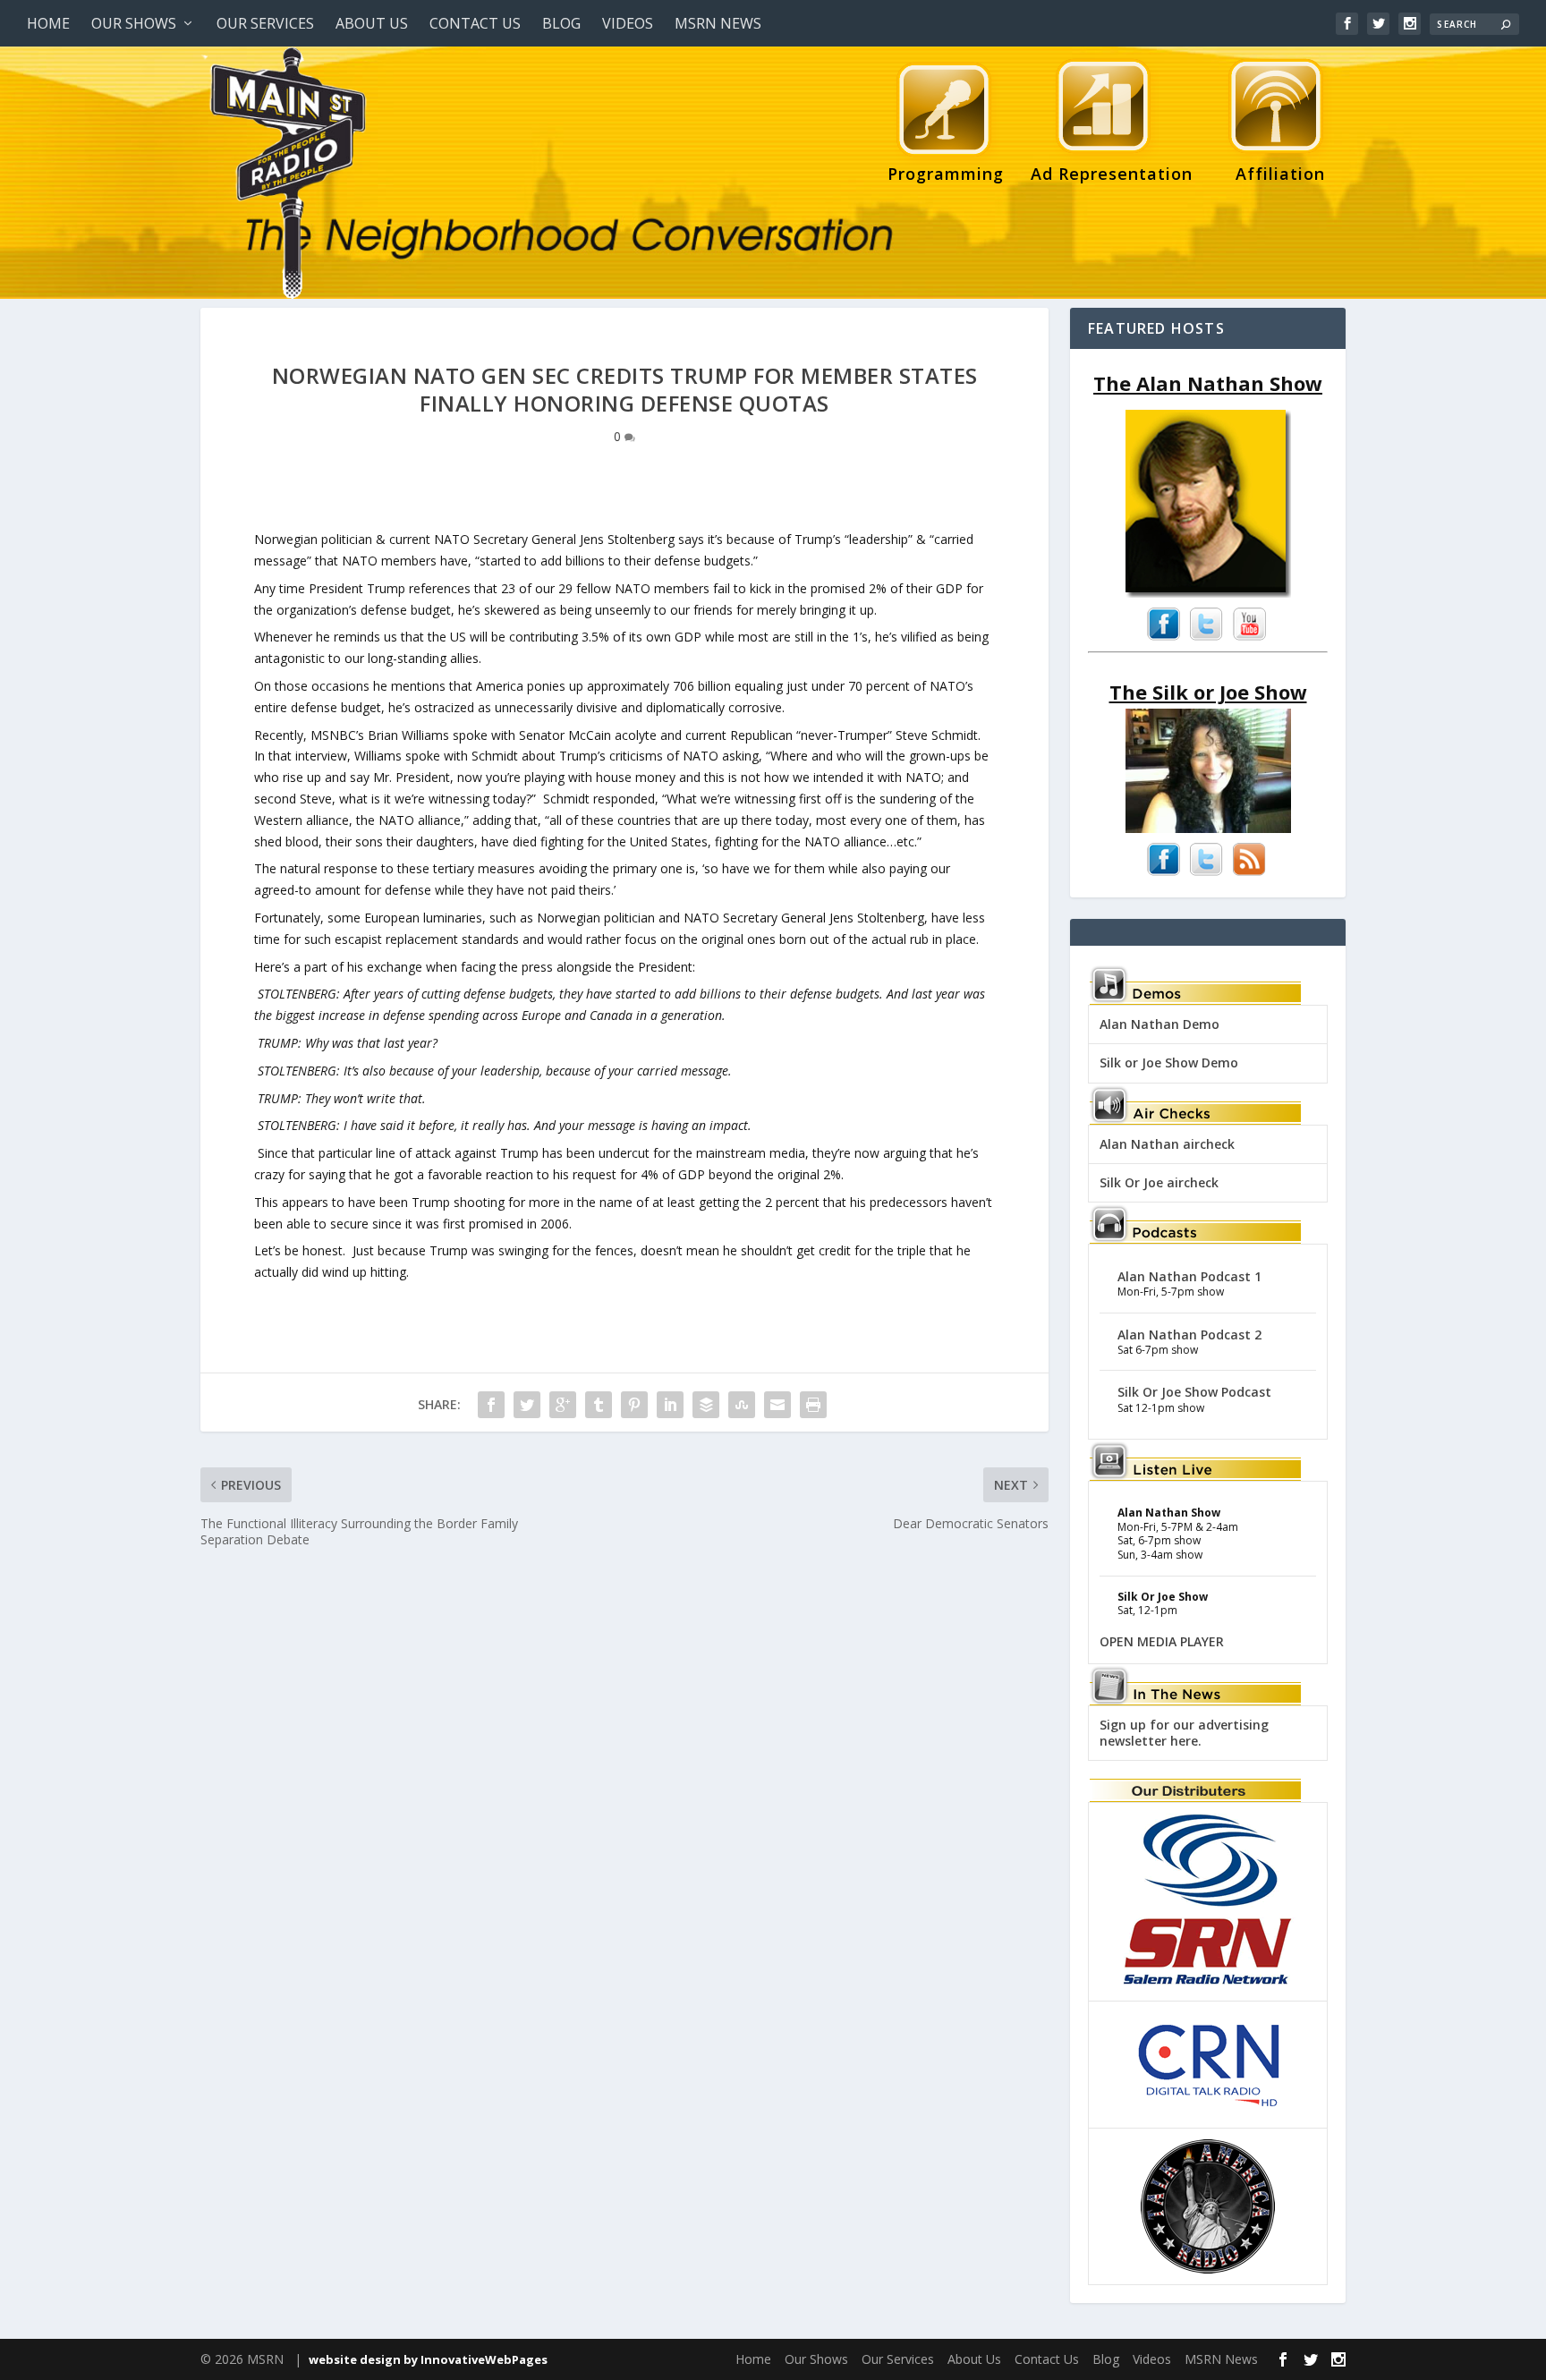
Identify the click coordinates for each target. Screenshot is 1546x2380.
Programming (946, 174)
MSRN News (718, 23)
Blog (561, 23)
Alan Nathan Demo (1159, 1024)
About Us (372, 23)
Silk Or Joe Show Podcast (1194, 1392)
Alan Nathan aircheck (1167, 1144)
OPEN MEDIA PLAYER (1162, 1641)
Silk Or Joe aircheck (1159, 1182)
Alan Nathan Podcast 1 (1189, 1276)
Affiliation (1272, 174)
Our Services (265, 23)
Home (48, 23)
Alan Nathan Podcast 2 (1189, 1334)
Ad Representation (1112, 174)
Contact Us (475, 23)
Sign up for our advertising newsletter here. (1184, 1733)
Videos (628, 23)
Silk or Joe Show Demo (1169, 1062)
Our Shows (134, 23)
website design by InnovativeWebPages (428, 2359)
